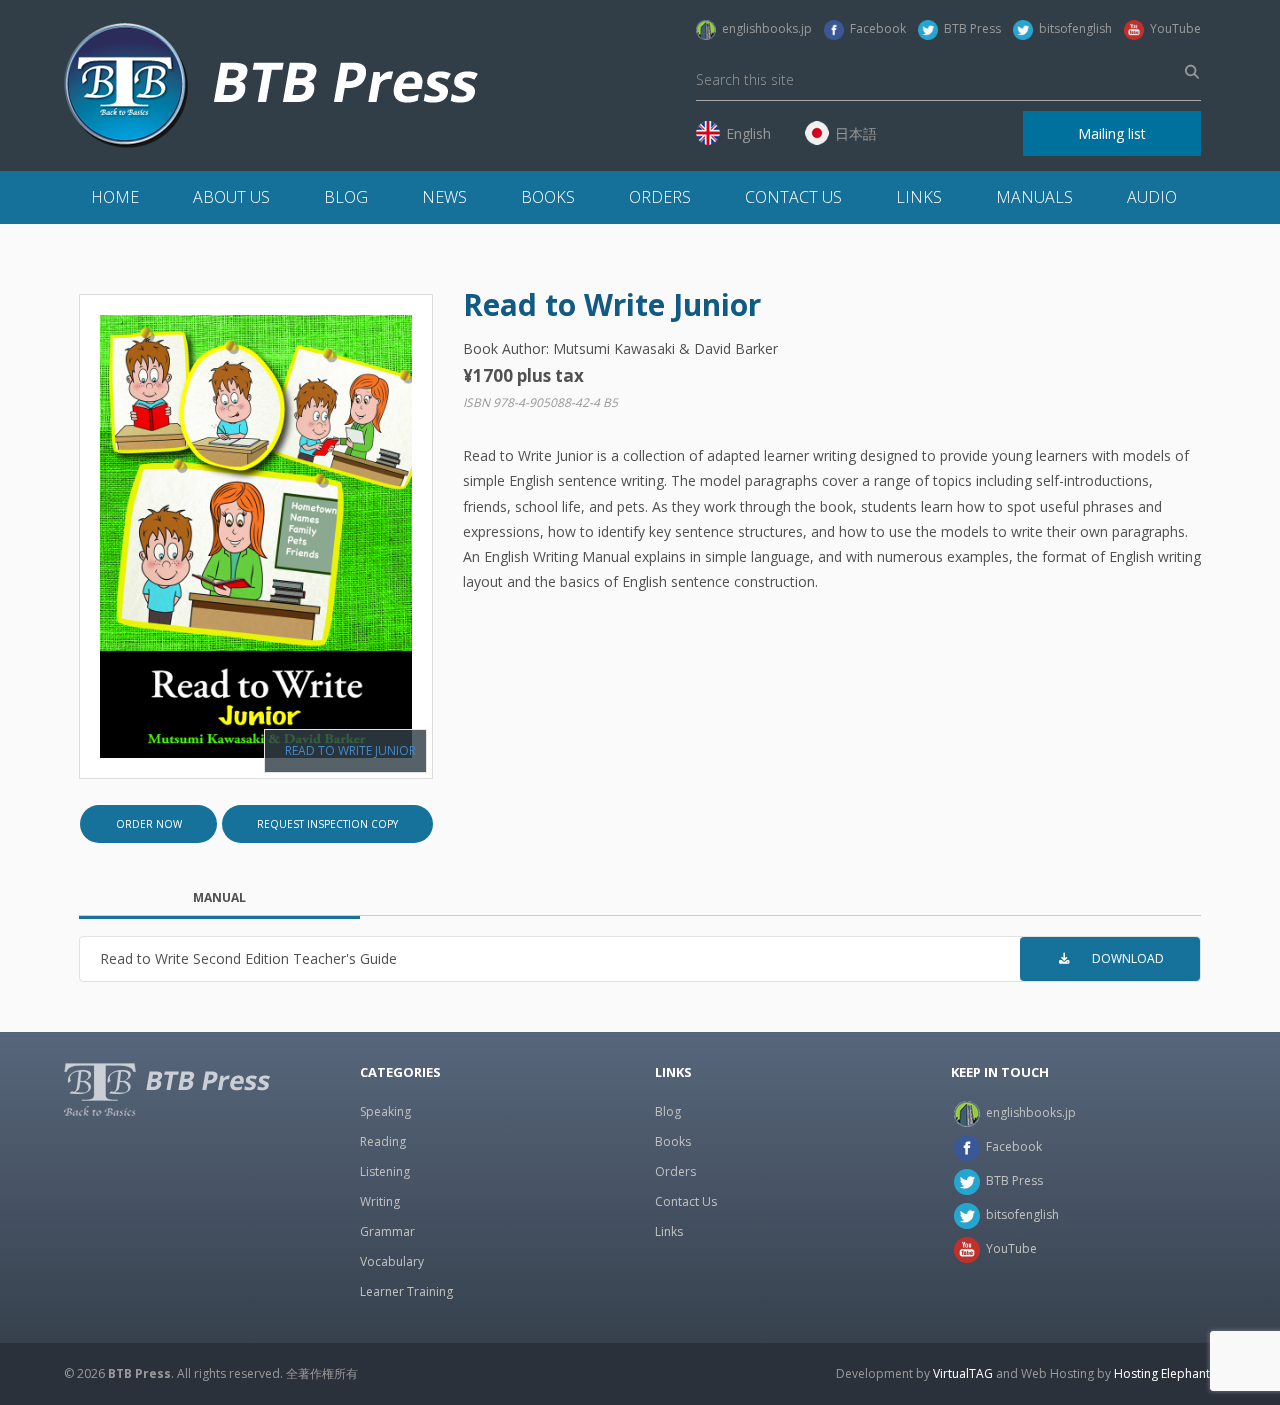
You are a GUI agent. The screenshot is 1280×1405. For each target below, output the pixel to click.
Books (548, 197)
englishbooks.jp (764, 28)
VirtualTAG (963, 1373)
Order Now (149, 824)
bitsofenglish (1072, 28)
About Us (231, 197)
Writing (380, 1201)
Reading (383, 1141)
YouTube (1172, 28)
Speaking (385, 1111)
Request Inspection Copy (327, 824)
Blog (346, 197)
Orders (660, 197)
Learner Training (406, 1291)
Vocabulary (392, 1261)
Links (919, 197)
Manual (219, 897)
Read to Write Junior (350, 750)
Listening (385, 1171)
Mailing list (1112, 133)
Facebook (875, 28)
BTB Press (969, 28)
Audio (1152, 197)
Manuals (1034, 197)
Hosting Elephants (1165, 1373)
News (444, 197)
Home (115, 197)
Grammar (387, 1231)
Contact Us (793, 197)
